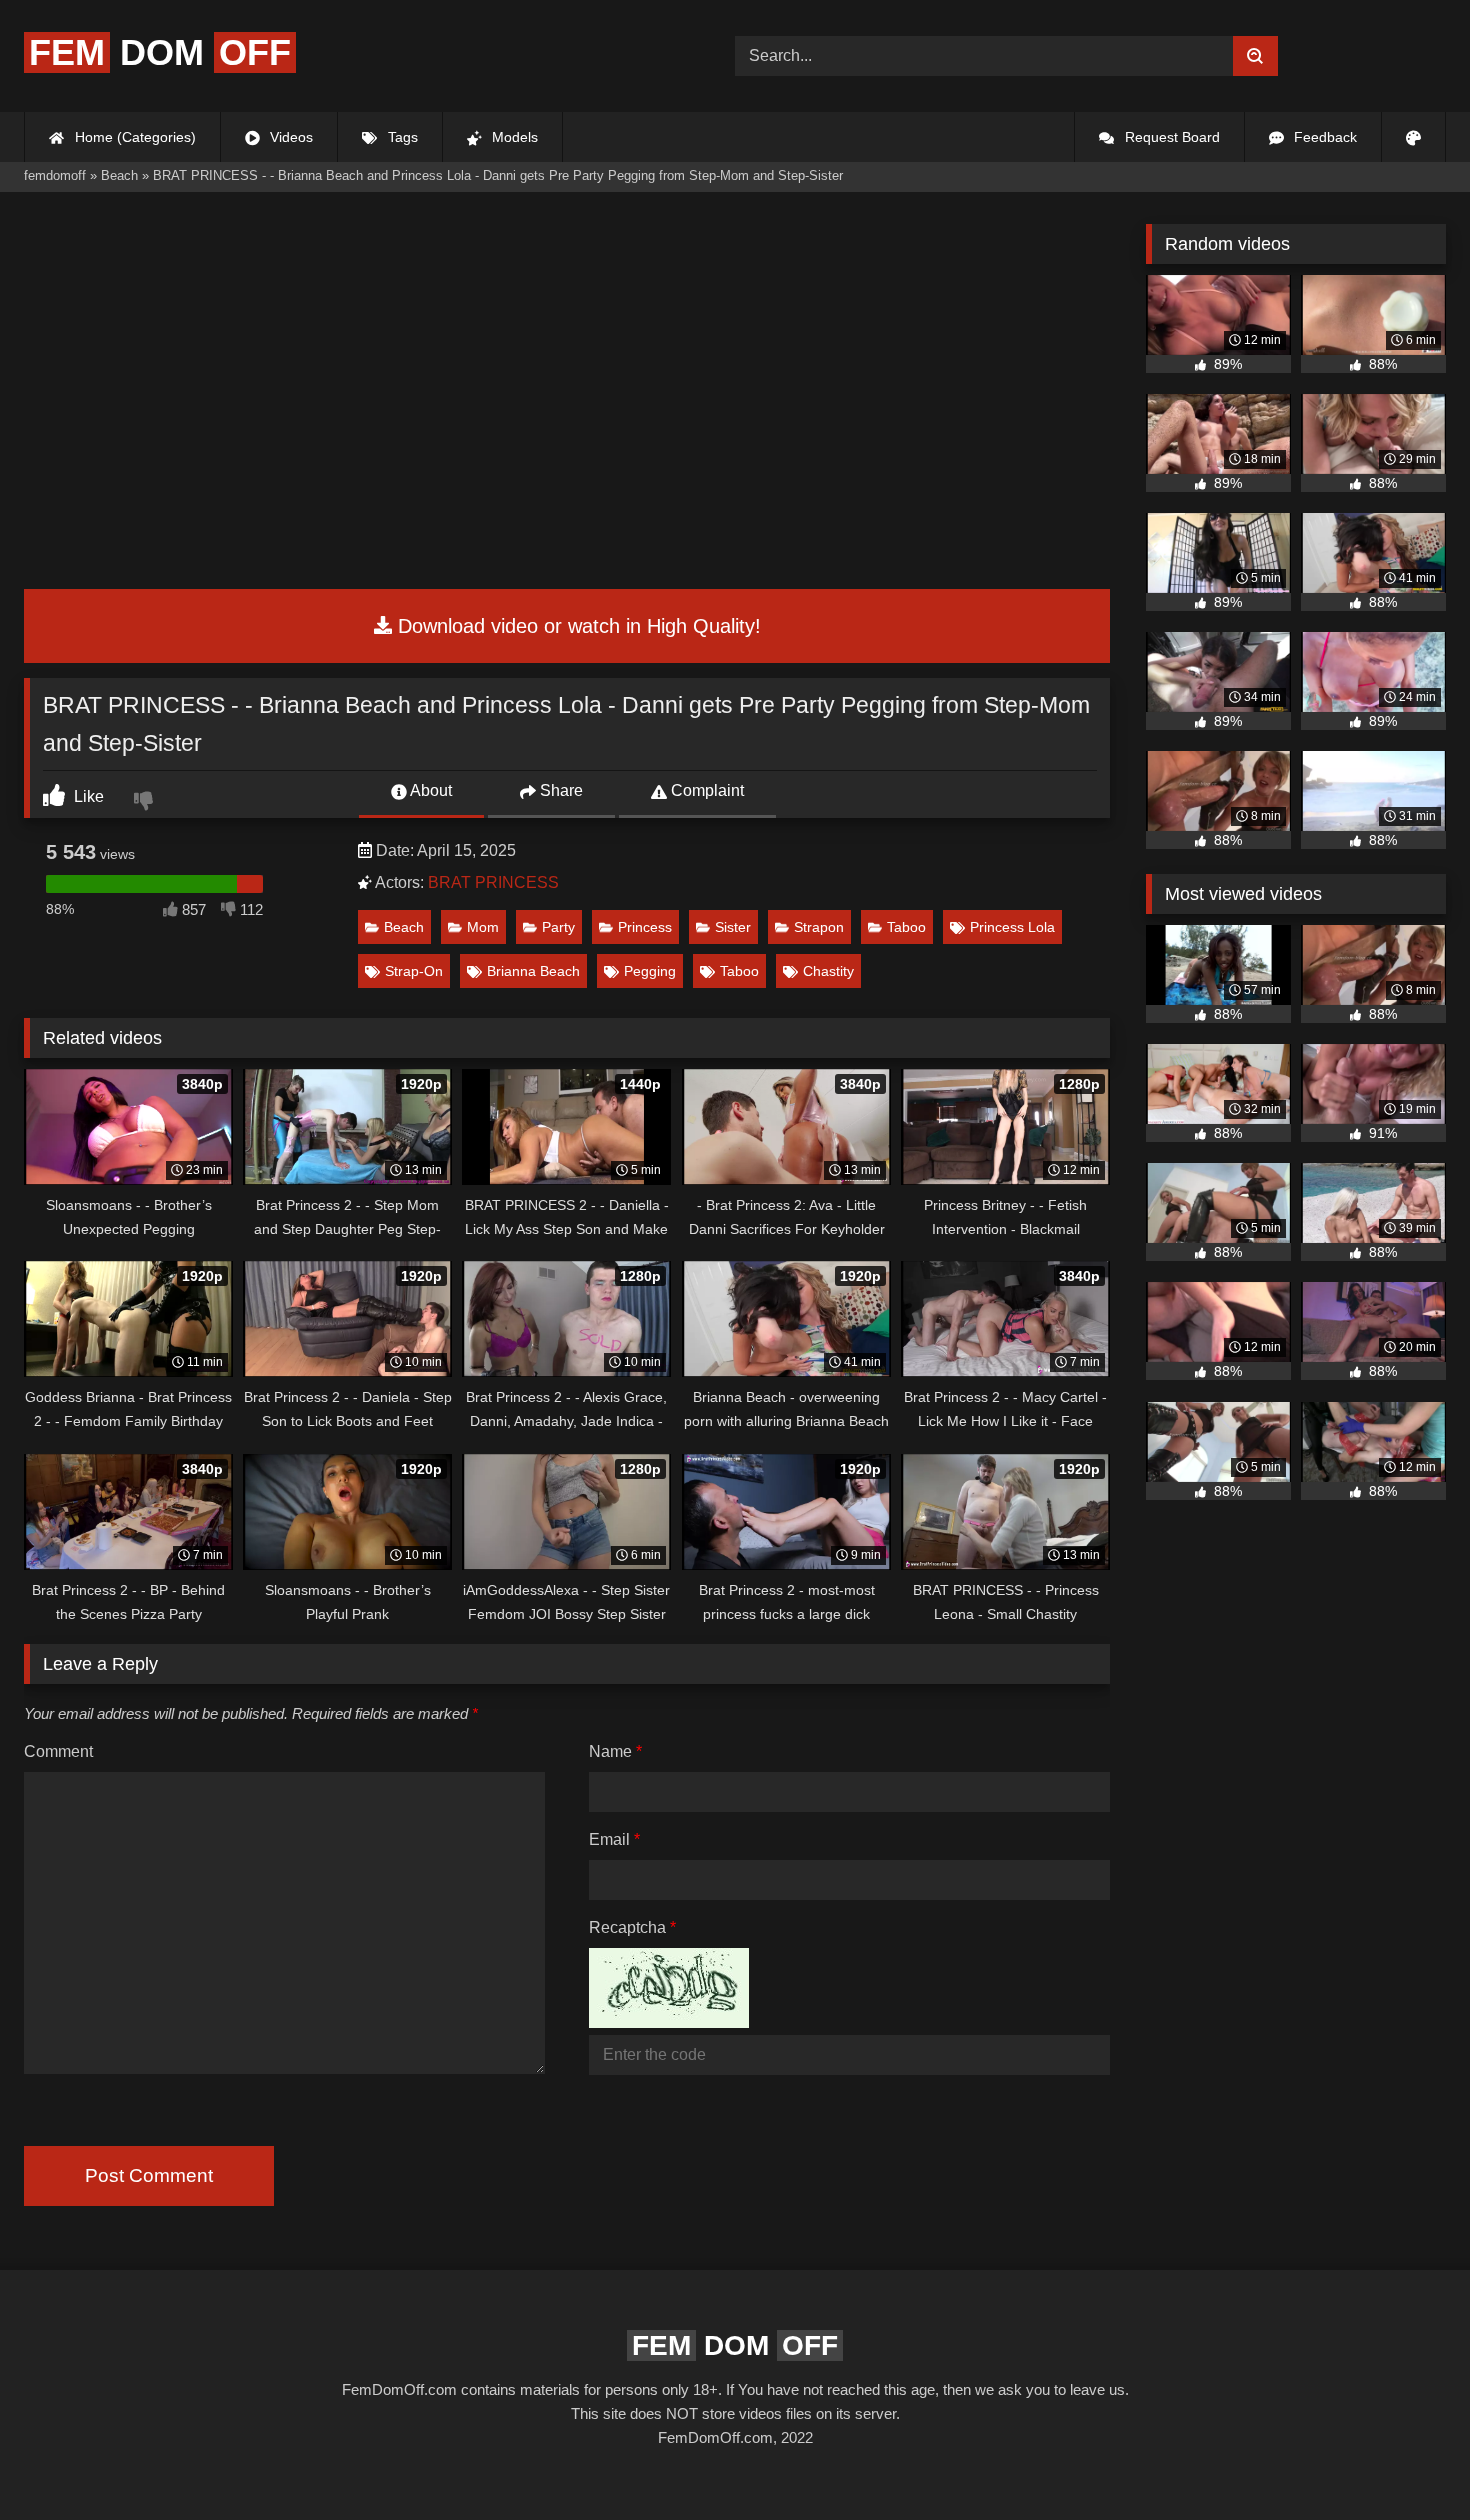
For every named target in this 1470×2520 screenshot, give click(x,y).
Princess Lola (1012, 927)
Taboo (906, 927)
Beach (404, 927)
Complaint (705, 790)
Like (87, 796)
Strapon (819, 927)
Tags (401, 137)
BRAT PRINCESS (493, 882)
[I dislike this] (146, 803)
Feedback (1323, 137)
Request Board (1170, 137)
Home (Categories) (133, 137)
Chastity (828, 971)
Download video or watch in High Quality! (576, 626)
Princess (645, 927)
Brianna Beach (533, 971)
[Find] (1255, 56)
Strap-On (414, 971)
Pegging (650, 971)
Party (558, 927)
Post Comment (149, 2175)
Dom (160, 52)
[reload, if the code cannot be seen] (669, 2022)
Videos (289, 137)
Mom (483, 927)
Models (513, 137)
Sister (733, 927)
